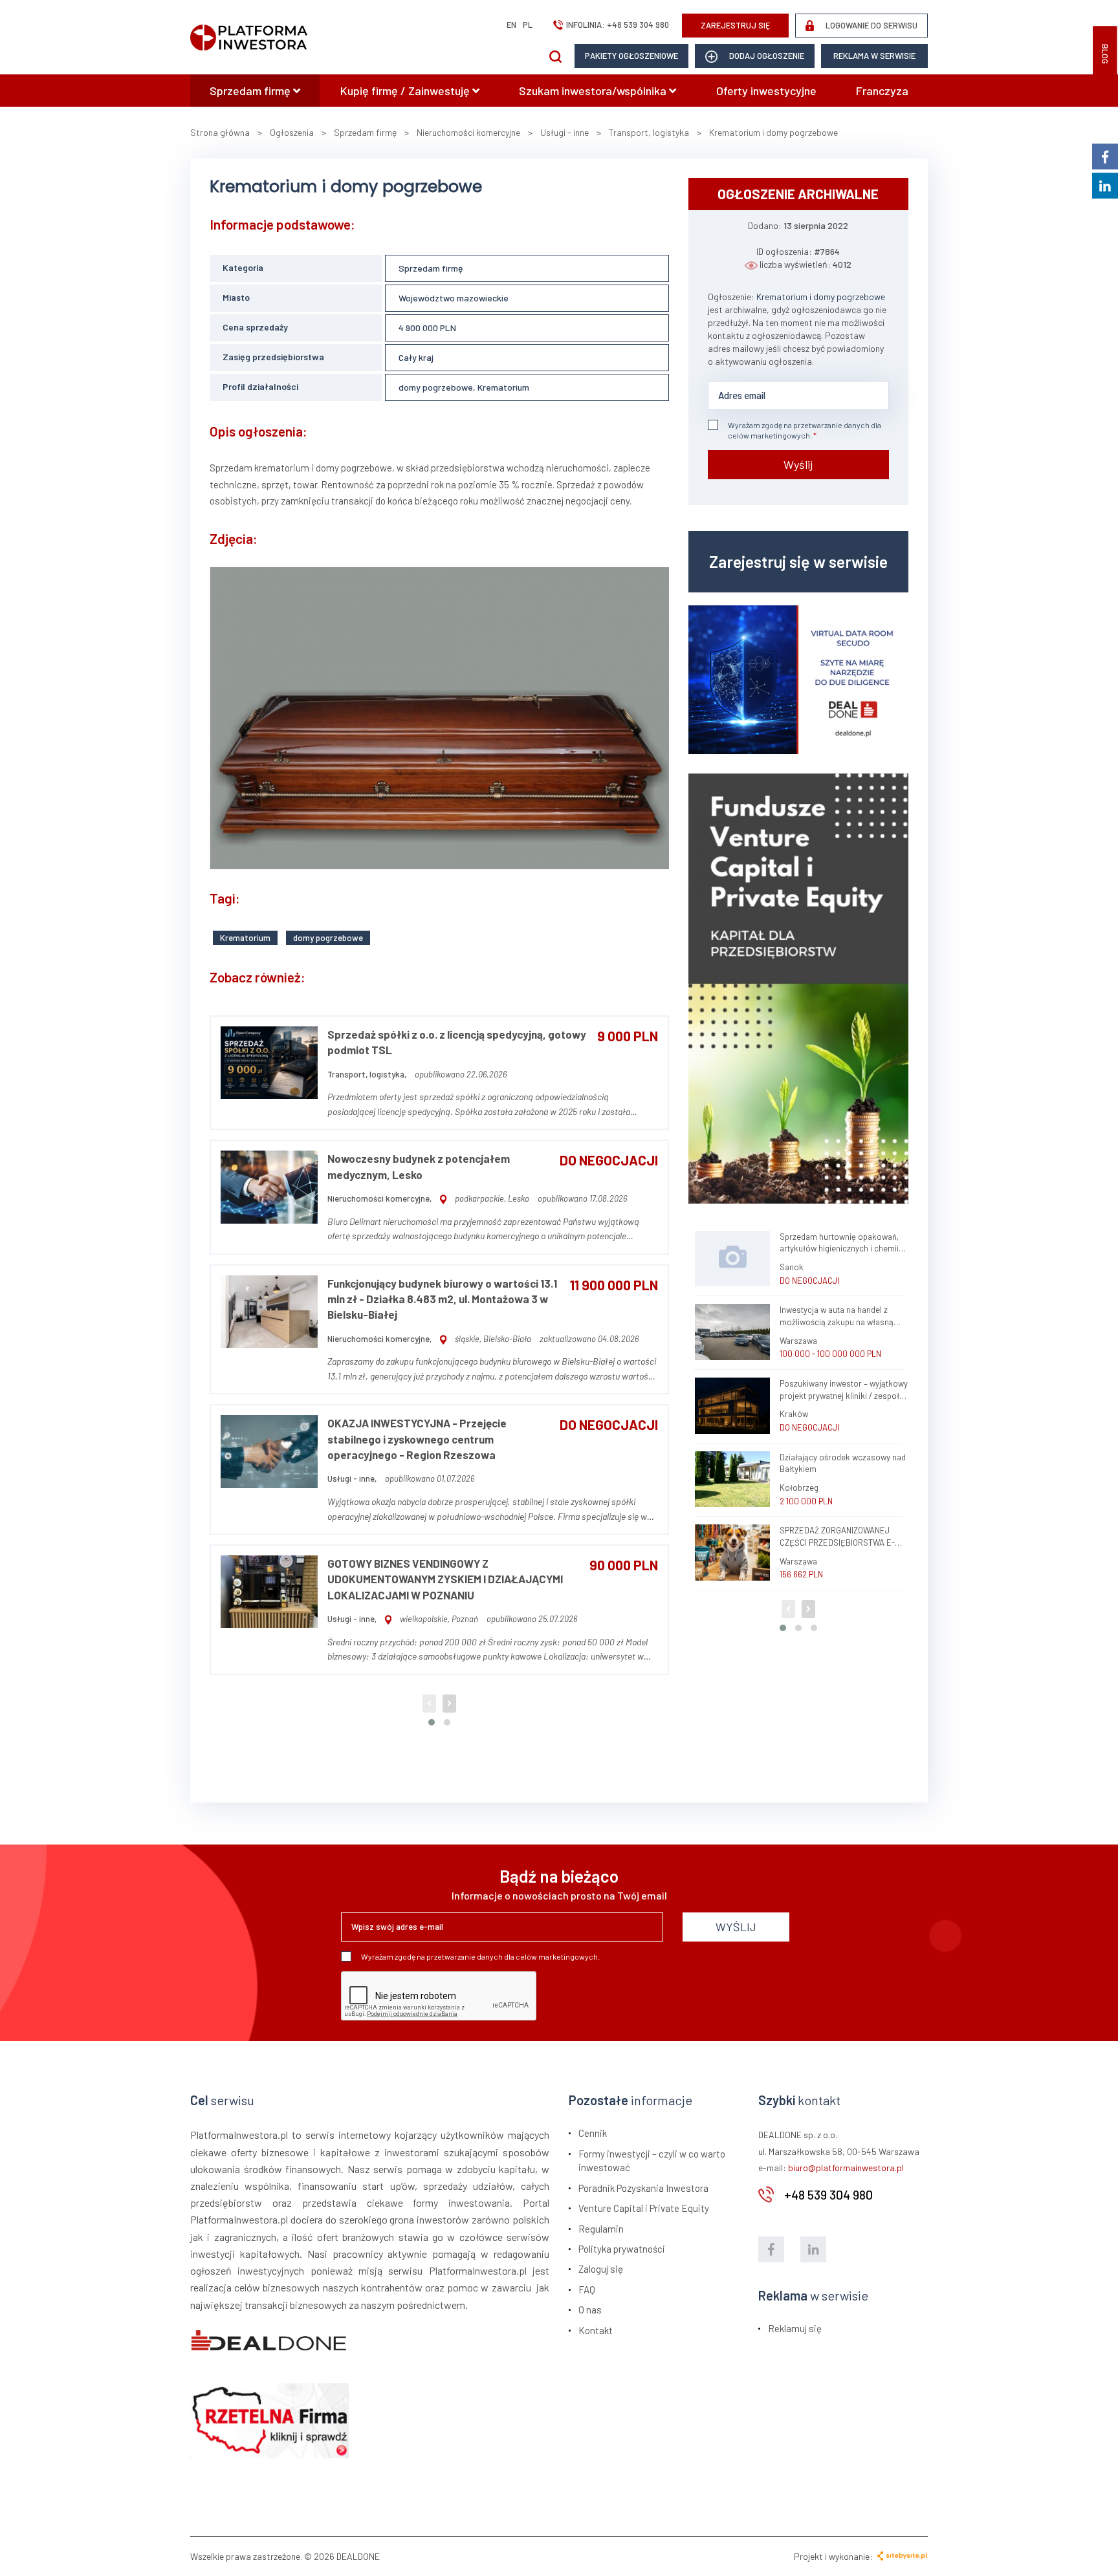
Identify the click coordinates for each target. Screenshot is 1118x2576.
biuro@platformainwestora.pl (846, 2168)
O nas (590, 2310)
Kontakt (596, 2330)
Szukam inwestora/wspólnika (594, 91)
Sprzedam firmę (251, 91)
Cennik (593, 2133)
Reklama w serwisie (874, 56)
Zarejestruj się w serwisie (798, 561)
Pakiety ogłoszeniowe (631, 56)
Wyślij (798, 464)
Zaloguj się (601, 2269)
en (511, 25)
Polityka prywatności (622, 2249)
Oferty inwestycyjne (766, 91)
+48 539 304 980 (638, 25)
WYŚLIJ (736, 1927)
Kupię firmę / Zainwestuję (406, 91)
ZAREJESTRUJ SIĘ (736, 25)
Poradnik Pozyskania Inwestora (643, 2188)
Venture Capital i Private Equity (644, 2208)
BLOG (1105, 54)
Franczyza (882, 91)
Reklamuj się (795, 2328)
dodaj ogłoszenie (766, 56)
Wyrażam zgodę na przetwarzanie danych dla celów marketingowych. (805, 430)
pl (528, 25)
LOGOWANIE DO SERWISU (871, 25)
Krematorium (245, 938)
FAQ (587, 2289)
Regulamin (601, 2229)
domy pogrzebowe (328, 938)
